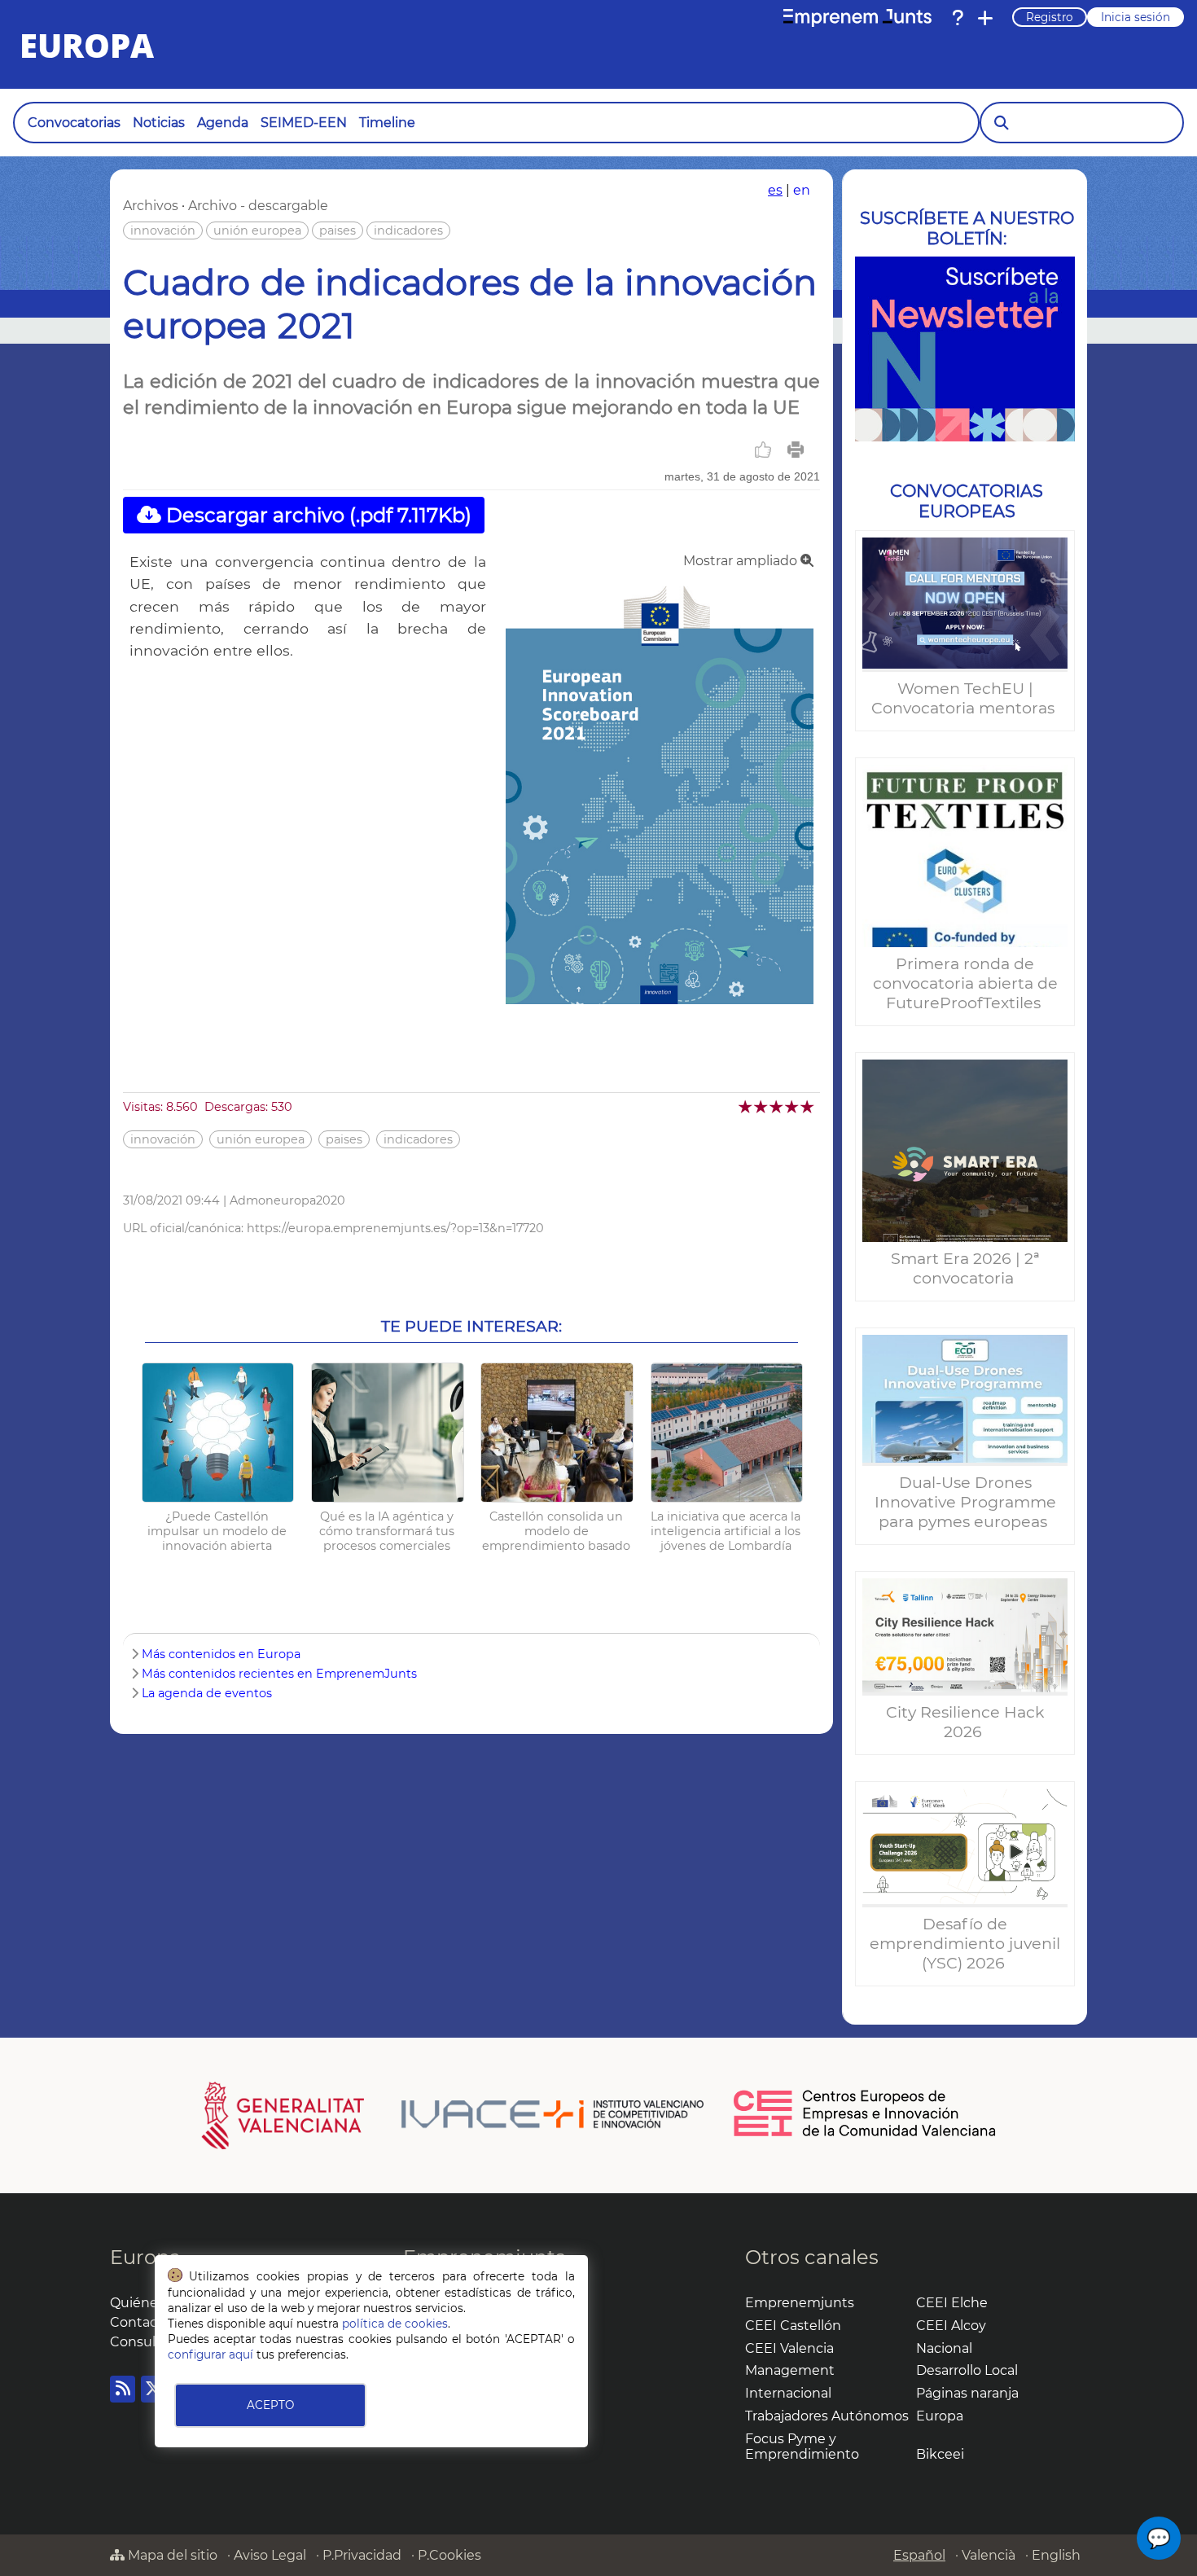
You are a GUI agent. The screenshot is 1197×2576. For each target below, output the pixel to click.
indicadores (408, 230)
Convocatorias (74, 123)
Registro (1050, 17)
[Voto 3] (777, 1106)
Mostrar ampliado (742, 561)
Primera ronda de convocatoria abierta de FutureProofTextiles (965, 983)
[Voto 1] (746, 1106)
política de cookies (395, 2324)
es (775, 190)
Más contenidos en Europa (221, 1654)
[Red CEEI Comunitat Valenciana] (866, 2134)
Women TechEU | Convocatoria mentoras (965, 698)
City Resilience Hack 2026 (965, 1722)
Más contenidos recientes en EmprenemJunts (279, 1674)
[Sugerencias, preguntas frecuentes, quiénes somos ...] (958, 18)
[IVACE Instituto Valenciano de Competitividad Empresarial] (453, 2114)
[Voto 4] (793, 1106)
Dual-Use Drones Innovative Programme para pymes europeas (965, 1502)
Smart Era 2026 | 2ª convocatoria (965, 1268)
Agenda (223, 123)
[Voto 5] (808, 1106)
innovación (163, 230)
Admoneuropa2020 (287, 1200)
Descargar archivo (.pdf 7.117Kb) (316, 515)
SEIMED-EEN (304, 123)
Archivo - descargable (258, 206)
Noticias (159, 123)
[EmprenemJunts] (857, 18)
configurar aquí (210, 2354)
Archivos (151, 206)
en (802, 190)
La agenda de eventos (207, 1693)
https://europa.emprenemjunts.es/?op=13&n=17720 (395, 1228)
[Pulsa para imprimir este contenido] (796, 450)
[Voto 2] (762, 1106)
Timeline (387, 123)
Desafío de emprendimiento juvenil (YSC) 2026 (965, 1943)
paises (338, 230)
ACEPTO (270, 2405)
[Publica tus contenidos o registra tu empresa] (985, 18)
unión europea (257, 230)
